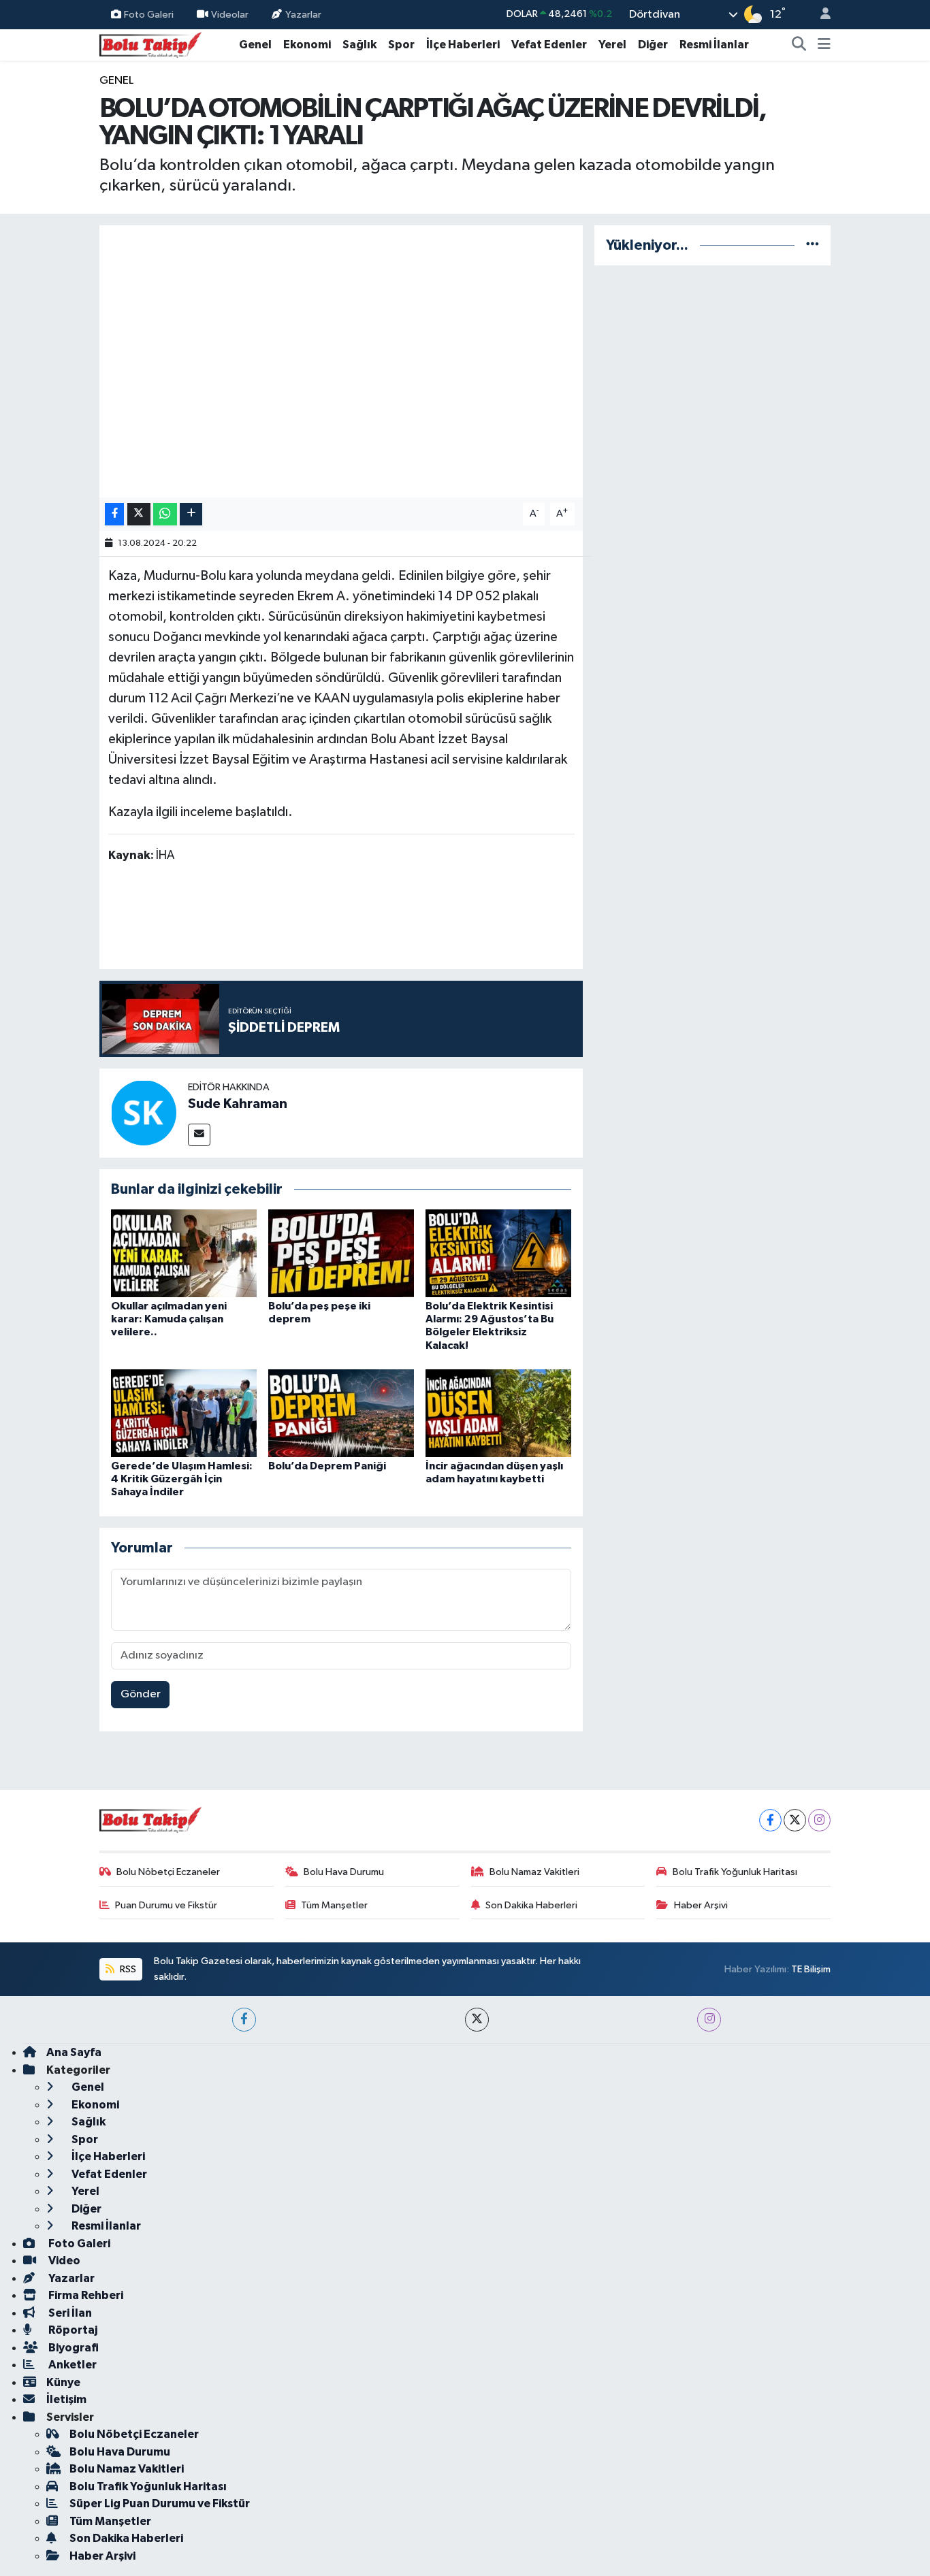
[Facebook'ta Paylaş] (114, 514)
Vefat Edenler (549, 45)
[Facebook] (770, 1820)
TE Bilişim (811, 1969)
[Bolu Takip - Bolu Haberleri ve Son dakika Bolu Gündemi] (150, 44)
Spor (401, 45)
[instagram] (709, 2020)
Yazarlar (303, 14)
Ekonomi (307, 45)
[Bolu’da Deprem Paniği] (341, 1413)
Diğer (653, 45)
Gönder (141, 1694)
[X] (795, 1820)
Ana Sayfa (74, 2052)
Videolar (230, 14)
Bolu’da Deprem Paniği (327, 1466)
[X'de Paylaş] (139, 514)
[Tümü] (813, 245)
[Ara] (799, 45)
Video (63, 2261)
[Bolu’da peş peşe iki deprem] (341, 1253)
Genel (255, 45)
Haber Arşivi (701, 1905)
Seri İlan (69, 2313)
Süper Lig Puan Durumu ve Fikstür (160, 2504)
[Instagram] (819, 1820)
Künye (63, 2382)
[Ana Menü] (824, 45)
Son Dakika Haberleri (531, 1905)
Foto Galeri (149, 14)
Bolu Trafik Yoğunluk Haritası (735, 1872)
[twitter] (477, 2020)
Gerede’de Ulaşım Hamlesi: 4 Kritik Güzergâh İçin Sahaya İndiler (182, 1479)
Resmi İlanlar (714, 45)
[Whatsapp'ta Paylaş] (165, 514)
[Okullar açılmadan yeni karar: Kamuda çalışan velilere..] (184, 1253)
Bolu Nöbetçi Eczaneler (168, 1872)
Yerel (612, 45)
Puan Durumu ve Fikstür (166, 1905)
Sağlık (359, 45)
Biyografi (73, 2348)
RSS (127, 1969)
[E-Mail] (199, 1135)
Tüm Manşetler (334, 1905)
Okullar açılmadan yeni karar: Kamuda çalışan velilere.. (169, 1319)
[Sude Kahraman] (144, 1112)
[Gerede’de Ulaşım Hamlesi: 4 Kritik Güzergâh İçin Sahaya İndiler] (184, 1413)
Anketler (71, 2365)
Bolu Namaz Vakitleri (534, 1872)
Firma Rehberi (85, 2295)
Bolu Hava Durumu (344, 1872)
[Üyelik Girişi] (820, 15)
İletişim (66, 2399)
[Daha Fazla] (191, 514)
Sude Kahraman (238, 1104)
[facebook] (244, 2020)
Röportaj (72, 2330)
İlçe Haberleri (463, 45)
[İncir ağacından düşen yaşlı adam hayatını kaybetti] (498, 1413)
